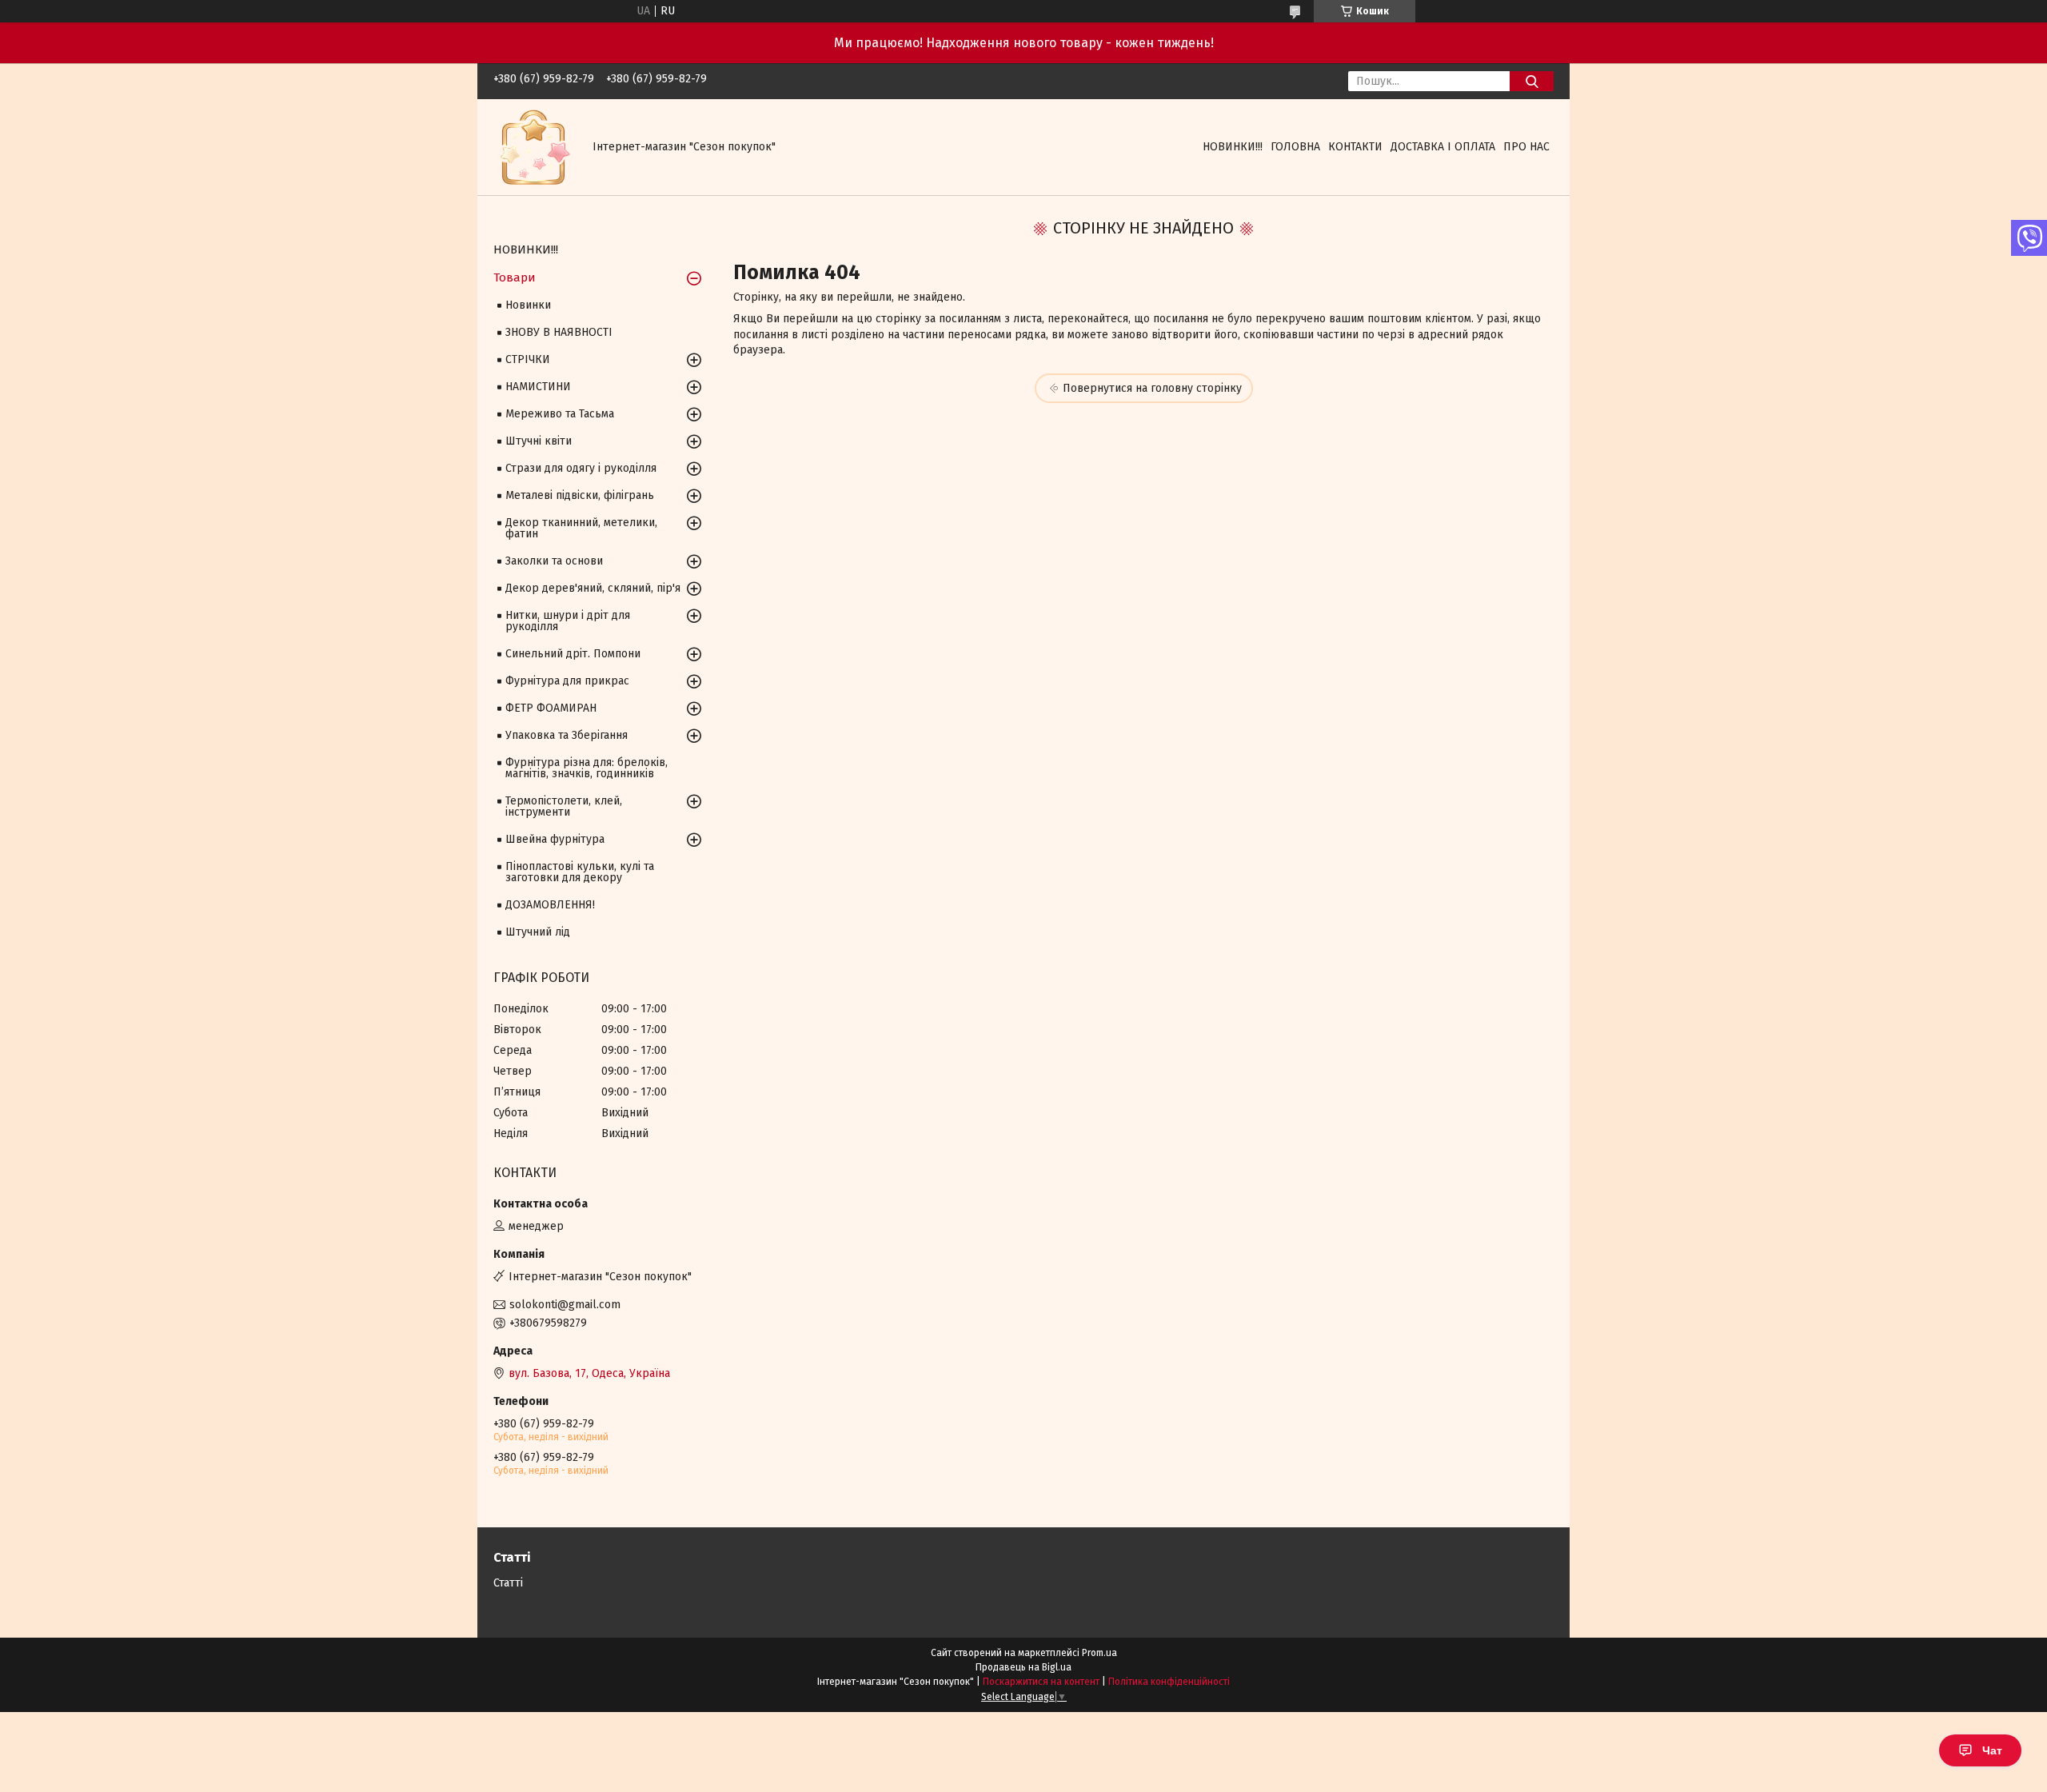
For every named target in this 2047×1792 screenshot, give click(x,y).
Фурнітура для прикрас (567, 681)
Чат (1992, 1750)
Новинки (528, 305)
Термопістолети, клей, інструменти (564, 806)
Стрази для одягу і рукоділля (581, 468)
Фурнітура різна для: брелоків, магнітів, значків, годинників (587, 768)
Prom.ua (1099, 1653)
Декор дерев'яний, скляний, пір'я (593, 588)
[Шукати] (1532, 81)
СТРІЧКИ (528, 359)
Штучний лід (538, 932)
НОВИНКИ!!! (1233, 147)
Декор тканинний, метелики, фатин (581, 528)
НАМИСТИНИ (538, 387)
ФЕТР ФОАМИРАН (551, 708)
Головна (1295, 147)
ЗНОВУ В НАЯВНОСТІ (559, 332)
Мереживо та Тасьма (560, 414)
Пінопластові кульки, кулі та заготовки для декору (580, 872)
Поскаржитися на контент (1041, 1682)
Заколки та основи (554, 561)
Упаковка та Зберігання (567, 735)
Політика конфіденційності (1169, 1682)
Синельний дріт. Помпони (573, 654)
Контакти (1355, 147)
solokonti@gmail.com (565, 1305)
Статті (508, 1583)
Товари (515, 277)
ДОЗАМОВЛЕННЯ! (550, 905)
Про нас (1526, 147)
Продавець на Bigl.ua (1023, 1667)
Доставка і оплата (1443, 147)
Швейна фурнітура (555, 839)
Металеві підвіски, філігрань (580, 495)
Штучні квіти (539, 441)
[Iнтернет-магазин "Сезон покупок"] (533, 147)
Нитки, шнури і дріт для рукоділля (568, 621)
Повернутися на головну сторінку (1152, 388)
